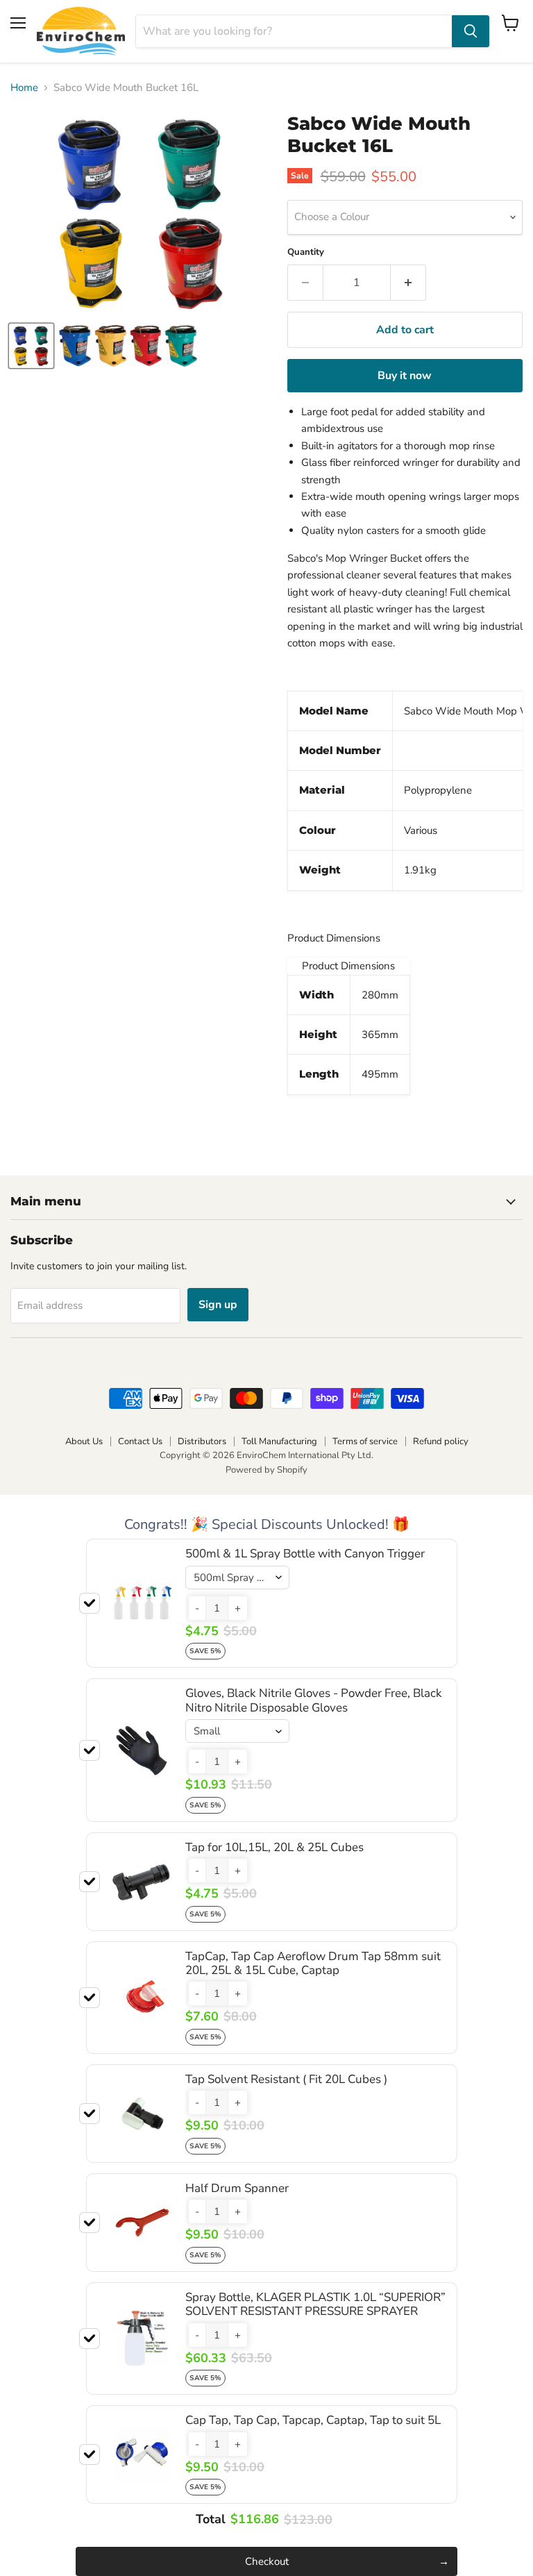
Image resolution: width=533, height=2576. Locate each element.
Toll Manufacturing (279, 1441)
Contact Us (140, 1441)
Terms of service (365, 1441)
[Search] (471, 31)
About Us (84, 1441)
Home (24, 88)
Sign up (218, 1305)
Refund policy (441, 1441)
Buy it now (405, 376)
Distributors (202, 1441)
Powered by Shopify (266, 1470)
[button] (197, 1608)
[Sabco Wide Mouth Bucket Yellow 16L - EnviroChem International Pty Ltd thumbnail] (31, 346)
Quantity (306, 252)
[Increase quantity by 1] (408, 283)
